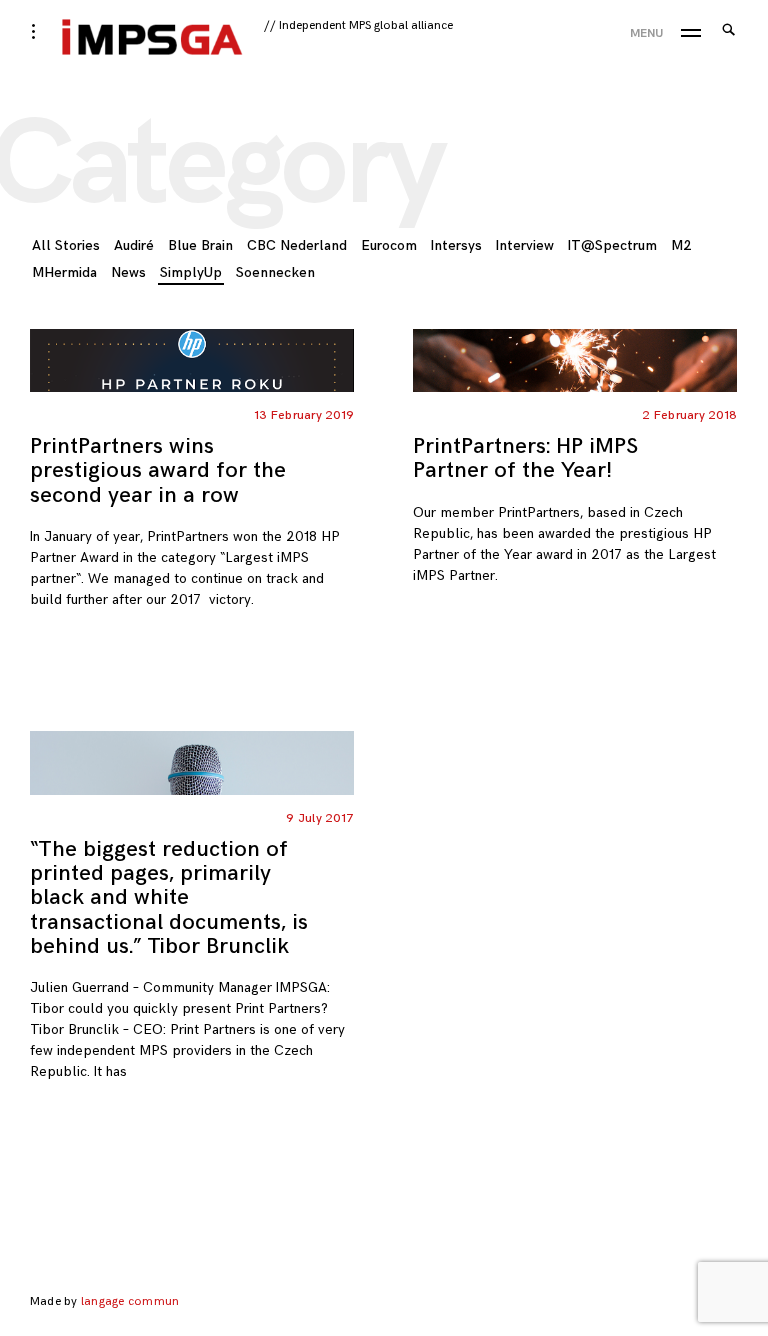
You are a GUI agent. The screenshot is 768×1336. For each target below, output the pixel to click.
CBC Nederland (297, 245)
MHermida (64, 272)
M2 (681, 245)
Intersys (456, 245)
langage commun (130, 1301)
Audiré (134, 245)
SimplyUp (191, 272)
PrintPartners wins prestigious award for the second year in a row (158, 470)
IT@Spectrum (612, 245)
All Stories (66, 245)
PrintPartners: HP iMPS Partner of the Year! (525, 458)
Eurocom (389, 245)
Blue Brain (200, 245)
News (128, 272)
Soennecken (275, 272)
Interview (525, 245)
